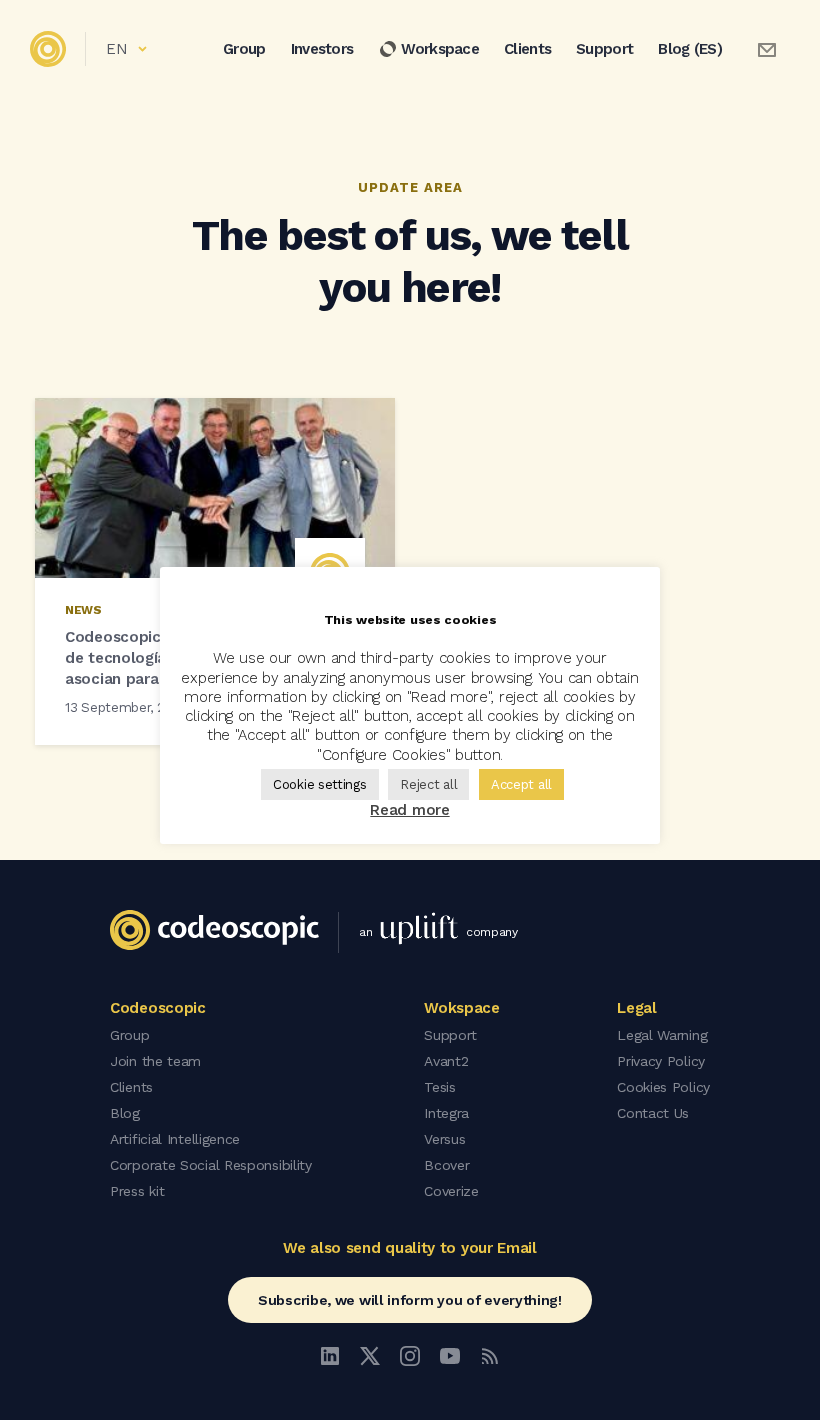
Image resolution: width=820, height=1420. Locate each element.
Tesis (440, 1087)
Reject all (428, 784)
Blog (125, 1113)
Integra (446, 1113)
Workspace (440, 49)
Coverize (451, 1191)
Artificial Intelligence (175, 1139)
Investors (322, 49)
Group (244, 49)
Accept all (521, 784)
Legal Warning (662, 1035)
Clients (527, 49)
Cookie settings (320, 784)
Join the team (155, 1061)
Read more (409, 810)
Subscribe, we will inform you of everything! (410, 1300)
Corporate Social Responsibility (211, 1165)
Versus (444, 1139)
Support (604, 49)
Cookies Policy (663, 1087)
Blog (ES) (690, 49)
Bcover (446, 1165)
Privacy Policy (661, 1061)
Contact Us (653, 1113)
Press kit (137, 1191)
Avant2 (446, 1061)
